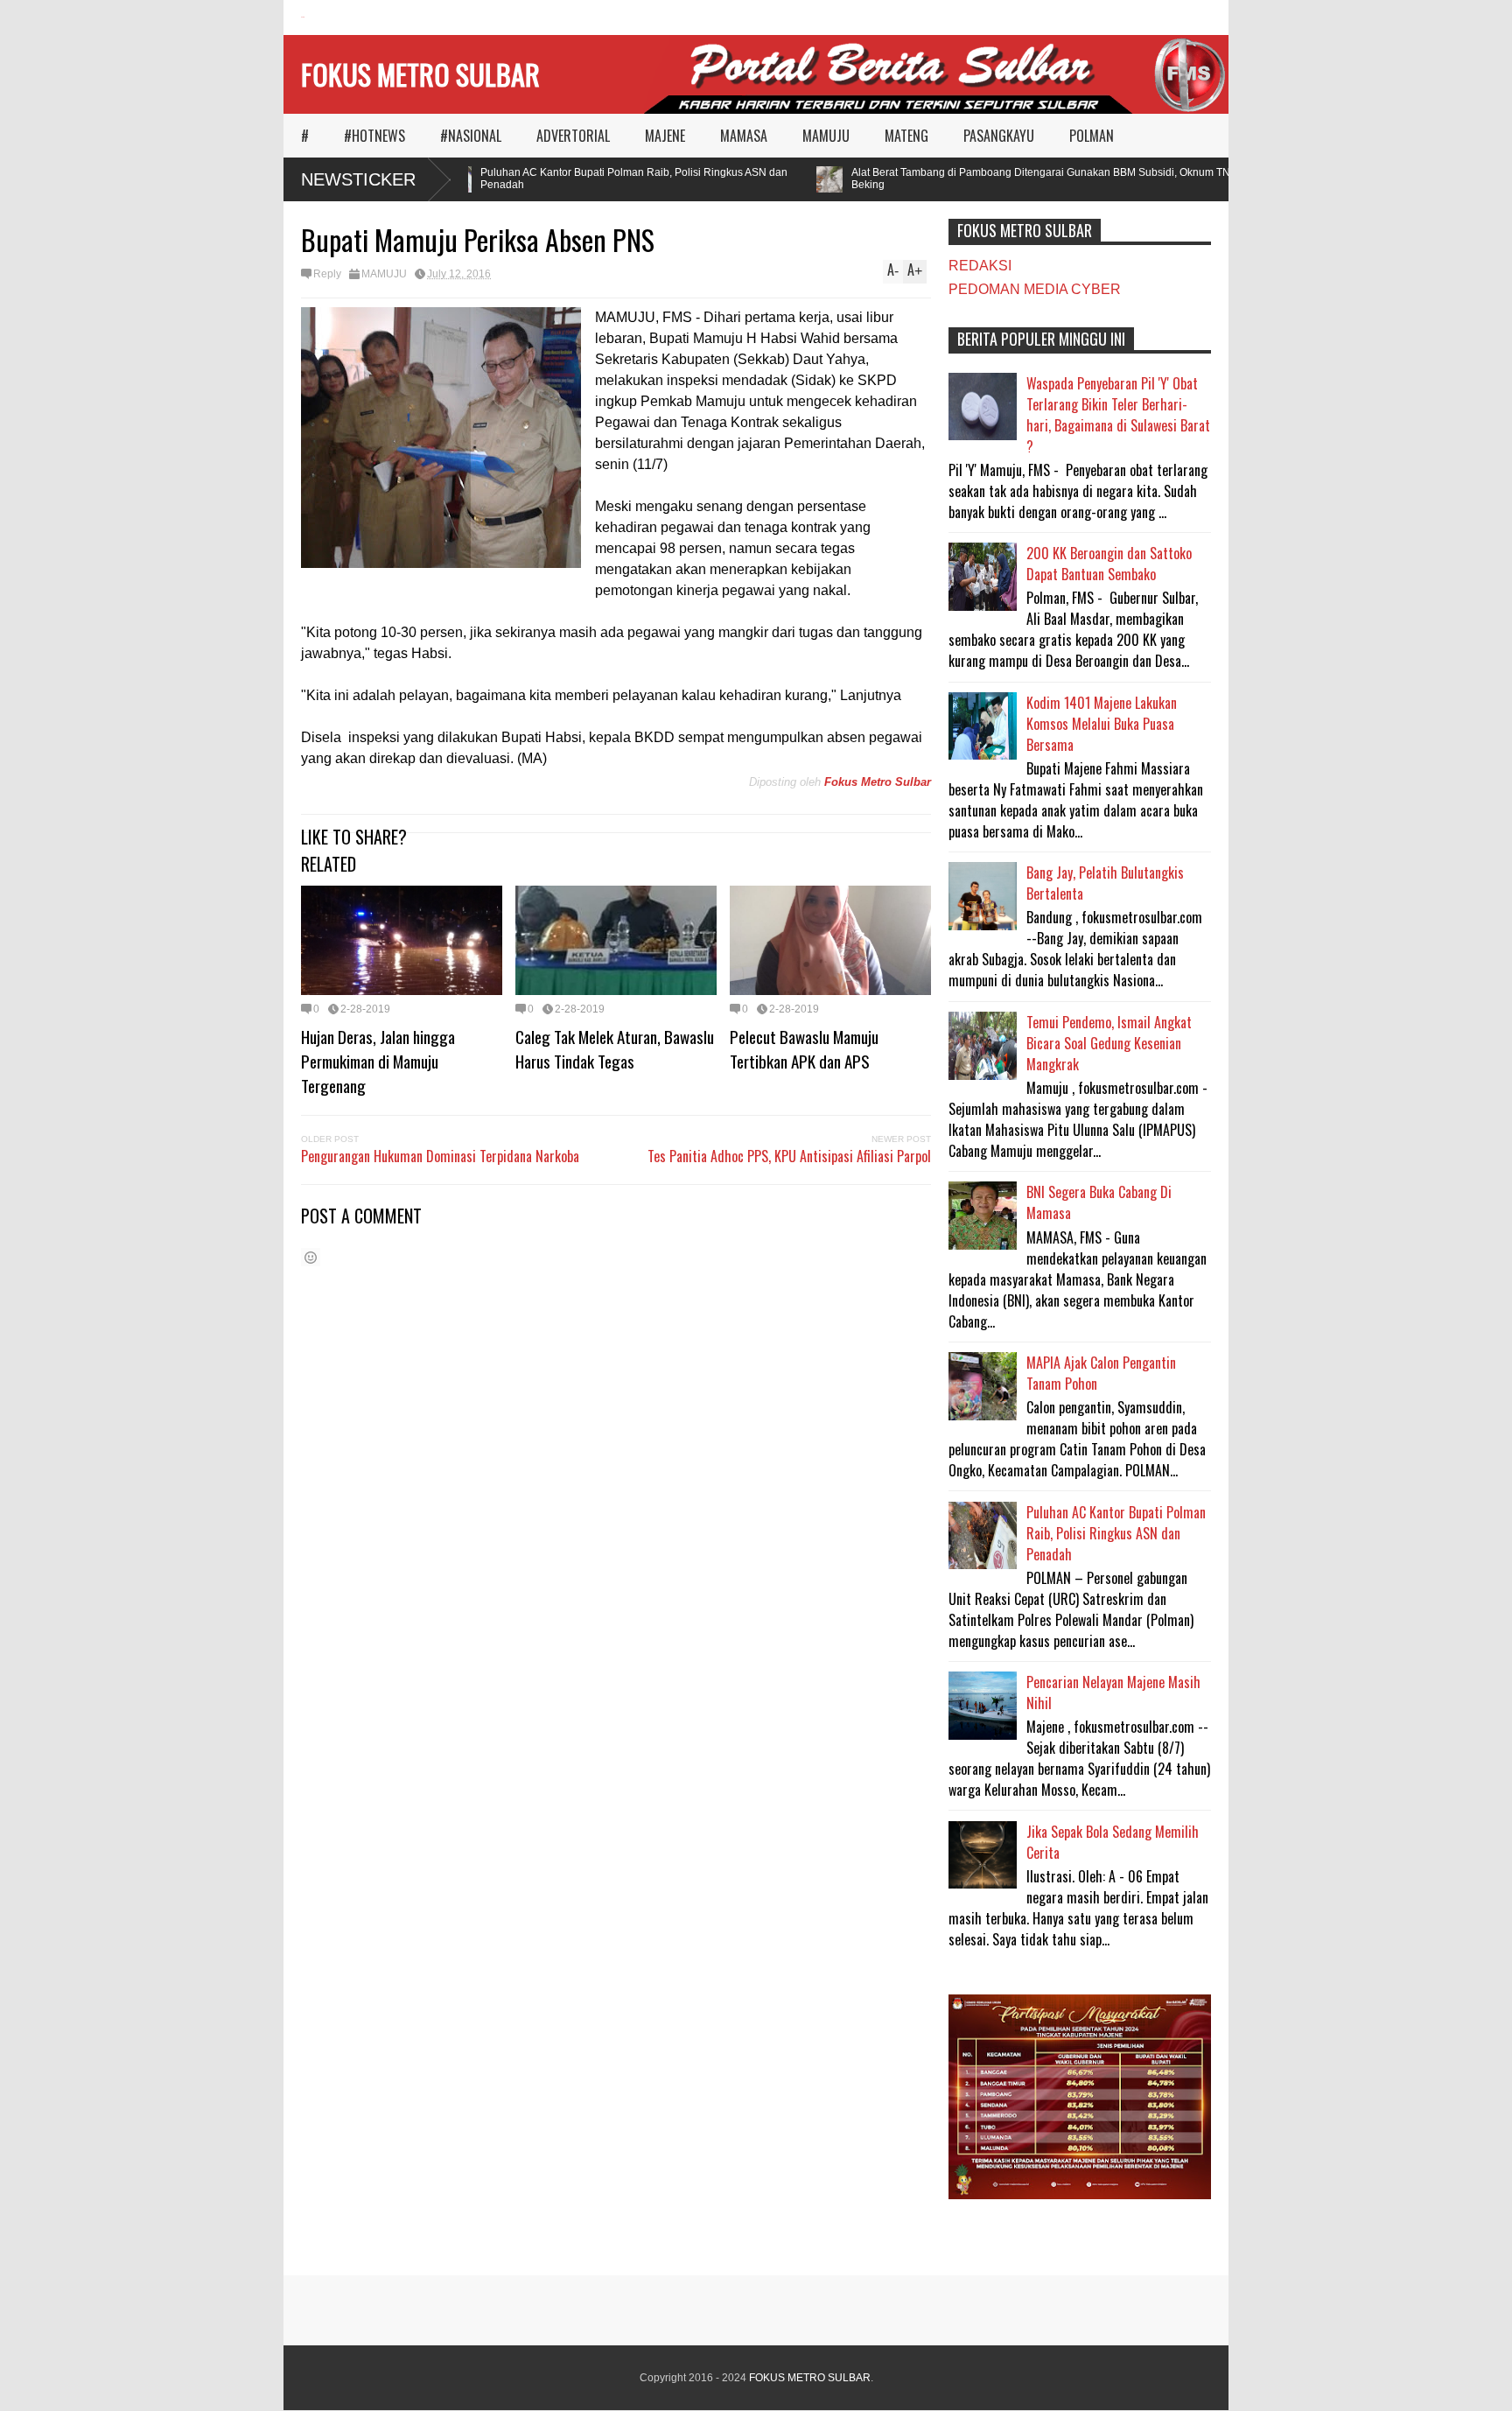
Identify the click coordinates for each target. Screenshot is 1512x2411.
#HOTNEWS (374, 136)
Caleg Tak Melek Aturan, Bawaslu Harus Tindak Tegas (615, 1048)
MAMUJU (826, 136)
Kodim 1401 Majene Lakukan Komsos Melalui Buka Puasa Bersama (1102, 724)
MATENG (906, 136)
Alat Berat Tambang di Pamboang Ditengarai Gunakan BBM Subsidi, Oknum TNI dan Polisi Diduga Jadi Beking (1072, 179)
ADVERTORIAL (573, 136)
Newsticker (358, 179)
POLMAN (1092, 136)
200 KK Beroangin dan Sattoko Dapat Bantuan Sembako (1109, 564)
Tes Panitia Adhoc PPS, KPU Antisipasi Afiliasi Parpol (789, 1156)
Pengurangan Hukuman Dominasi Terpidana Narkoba (440, 1156)
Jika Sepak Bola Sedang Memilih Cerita (1113, 1842)
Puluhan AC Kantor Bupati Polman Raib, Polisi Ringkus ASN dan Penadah (609, 179)
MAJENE (665, 136)
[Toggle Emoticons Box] (311, 1257)
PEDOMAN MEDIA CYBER (1035, 289)
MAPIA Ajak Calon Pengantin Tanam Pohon (1101, 1373)
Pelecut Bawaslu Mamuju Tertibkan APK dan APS (804, 1048)
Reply (327, 274)
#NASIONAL (471, 136)
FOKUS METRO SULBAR (420, 74)
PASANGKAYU (999, 136)
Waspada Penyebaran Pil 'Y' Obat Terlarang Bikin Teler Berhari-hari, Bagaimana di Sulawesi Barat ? (1118, 415)
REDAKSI (980, 266)
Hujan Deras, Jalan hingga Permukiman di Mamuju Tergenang (378, 1061)
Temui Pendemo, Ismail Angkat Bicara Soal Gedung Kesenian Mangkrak (1109, 1043)
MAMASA (744, 136)
